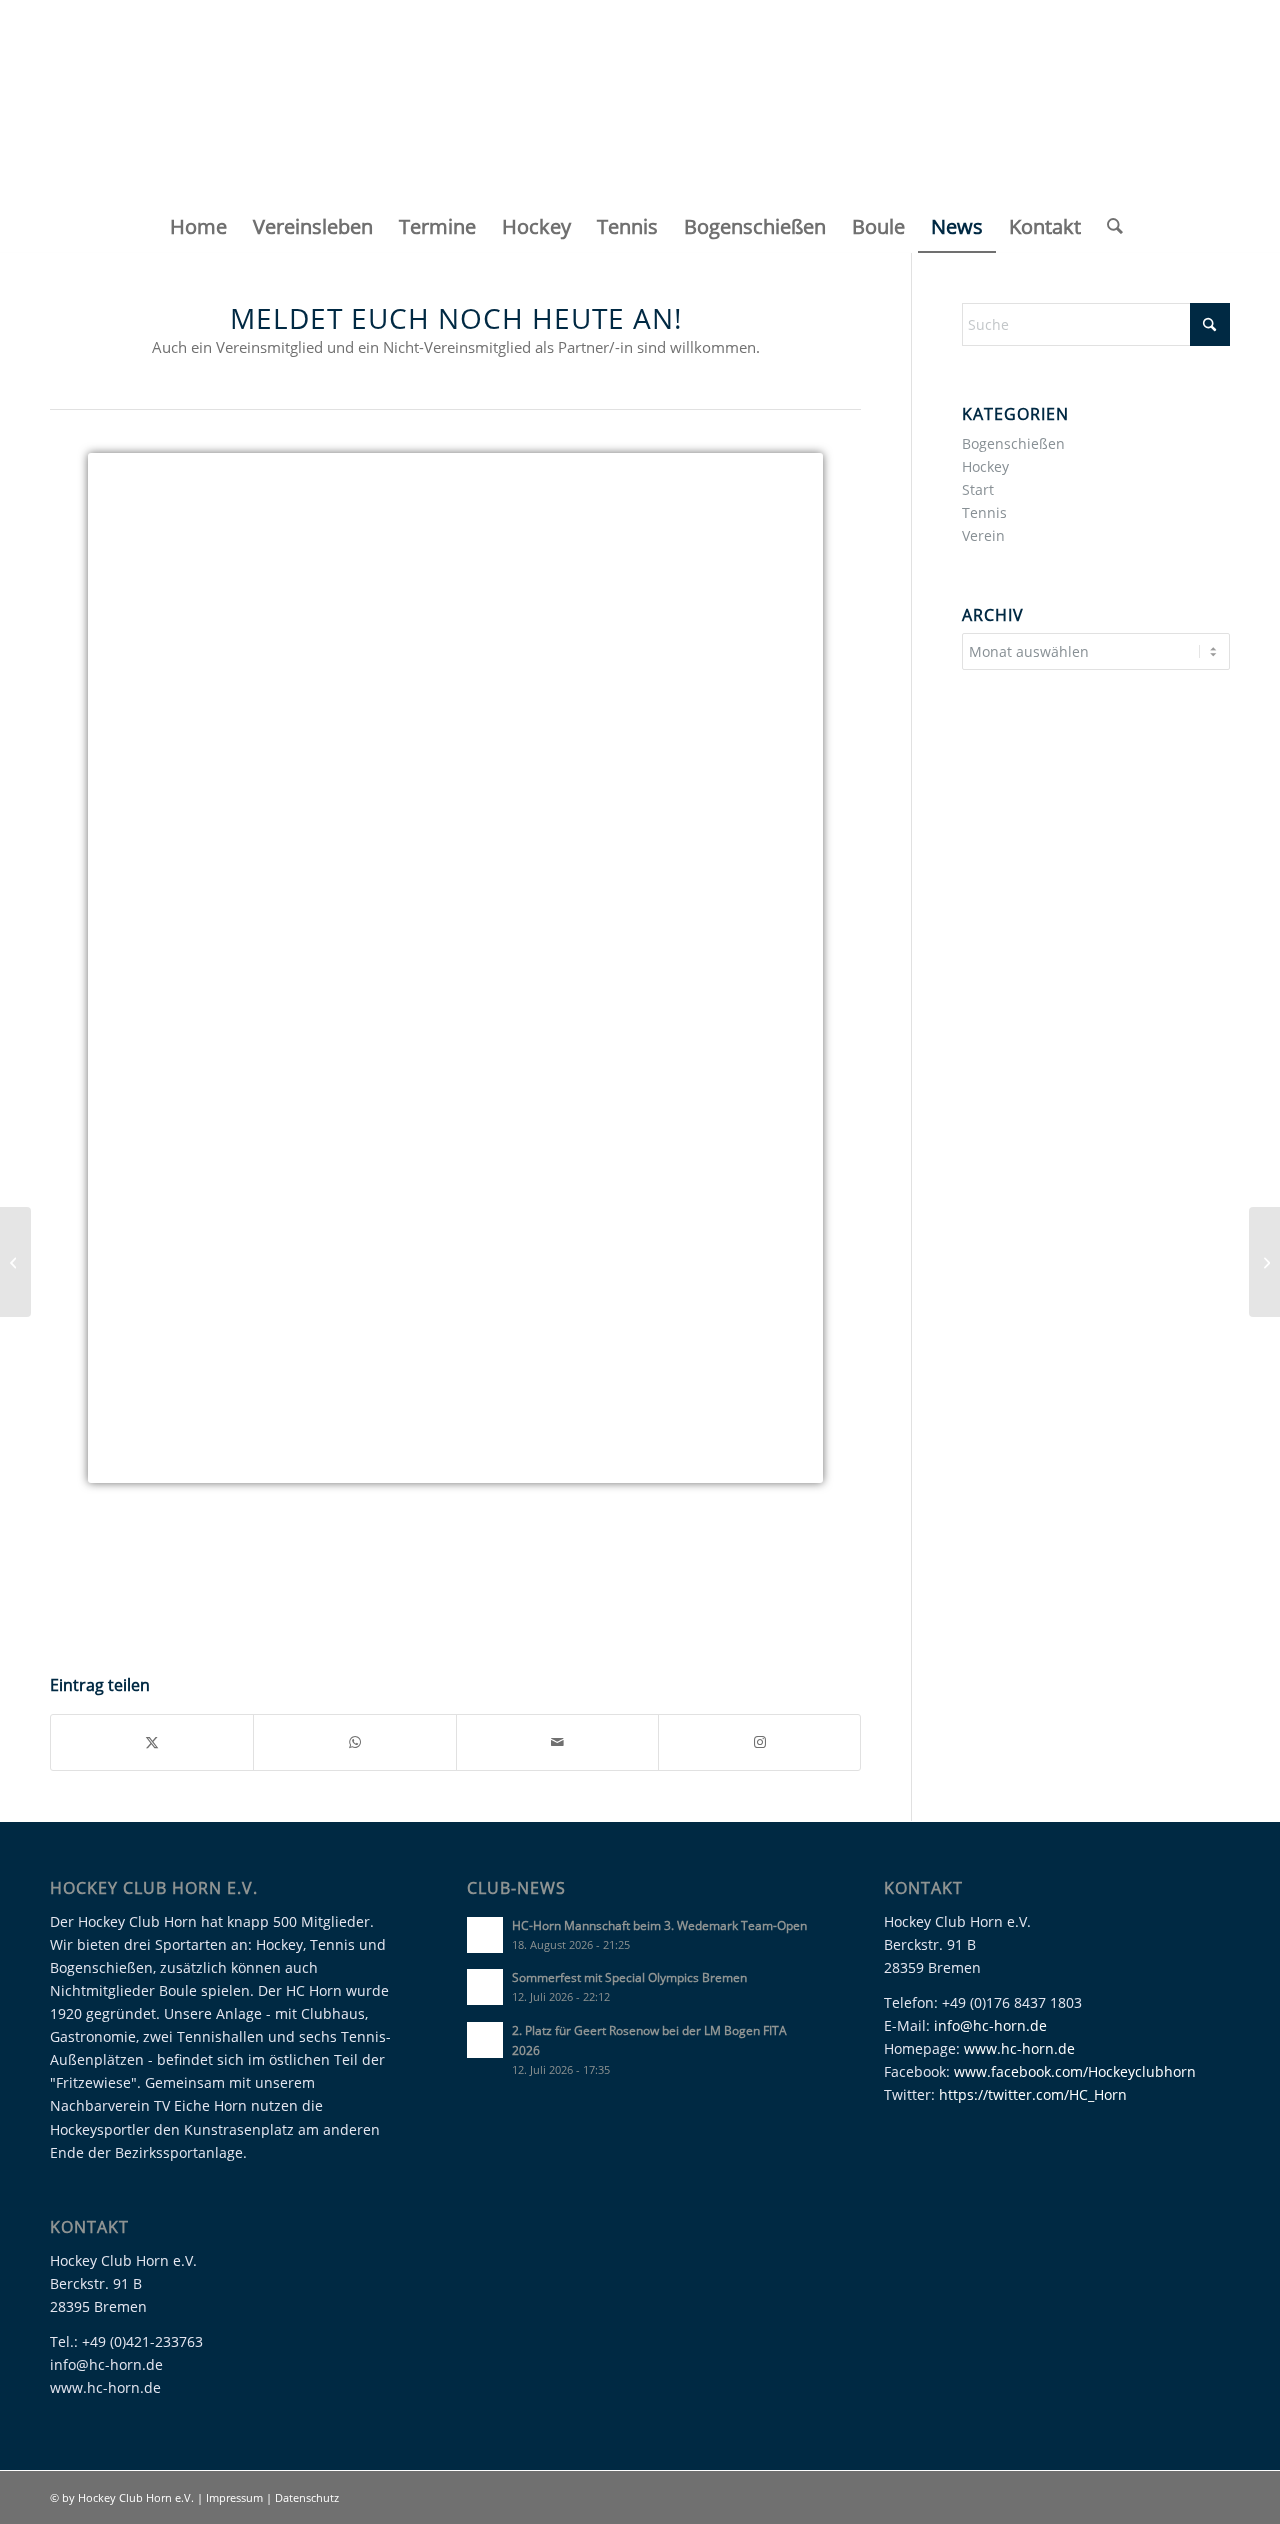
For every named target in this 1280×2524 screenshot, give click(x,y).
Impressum (236, 2497)
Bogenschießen (1013, 443)
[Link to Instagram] (759, 1742)
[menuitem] (198, 227)
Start (978, 489)
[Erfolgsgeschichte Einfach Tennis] (1264, 1262)
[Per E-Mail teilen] (557, 1742)
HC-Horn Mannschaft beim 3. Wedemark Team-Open (659, 1925)
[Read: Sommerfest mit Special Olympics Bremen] (485, 1987)
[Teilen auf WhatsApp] (354, 1742)
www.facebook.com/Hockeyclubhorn (1075, 2071)
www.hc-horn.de (1019, 2048)
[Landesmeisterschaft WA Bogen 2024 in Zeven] (15, 1262)
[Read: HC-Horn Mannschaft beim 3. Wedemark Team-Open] (485, 1935)
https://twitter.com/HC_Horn (1033, 2094)
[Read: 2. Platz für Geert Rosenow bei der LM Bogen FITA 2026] (485, 2040)
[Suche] (1108, 227)
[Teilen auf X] (152, 1742)
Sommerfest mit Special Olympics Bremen (629, 1977)
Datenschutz (307, 2497)
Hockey (985, 466)
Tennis (984, 512)
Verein (983, 535)
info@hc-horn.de (990, 2025)
